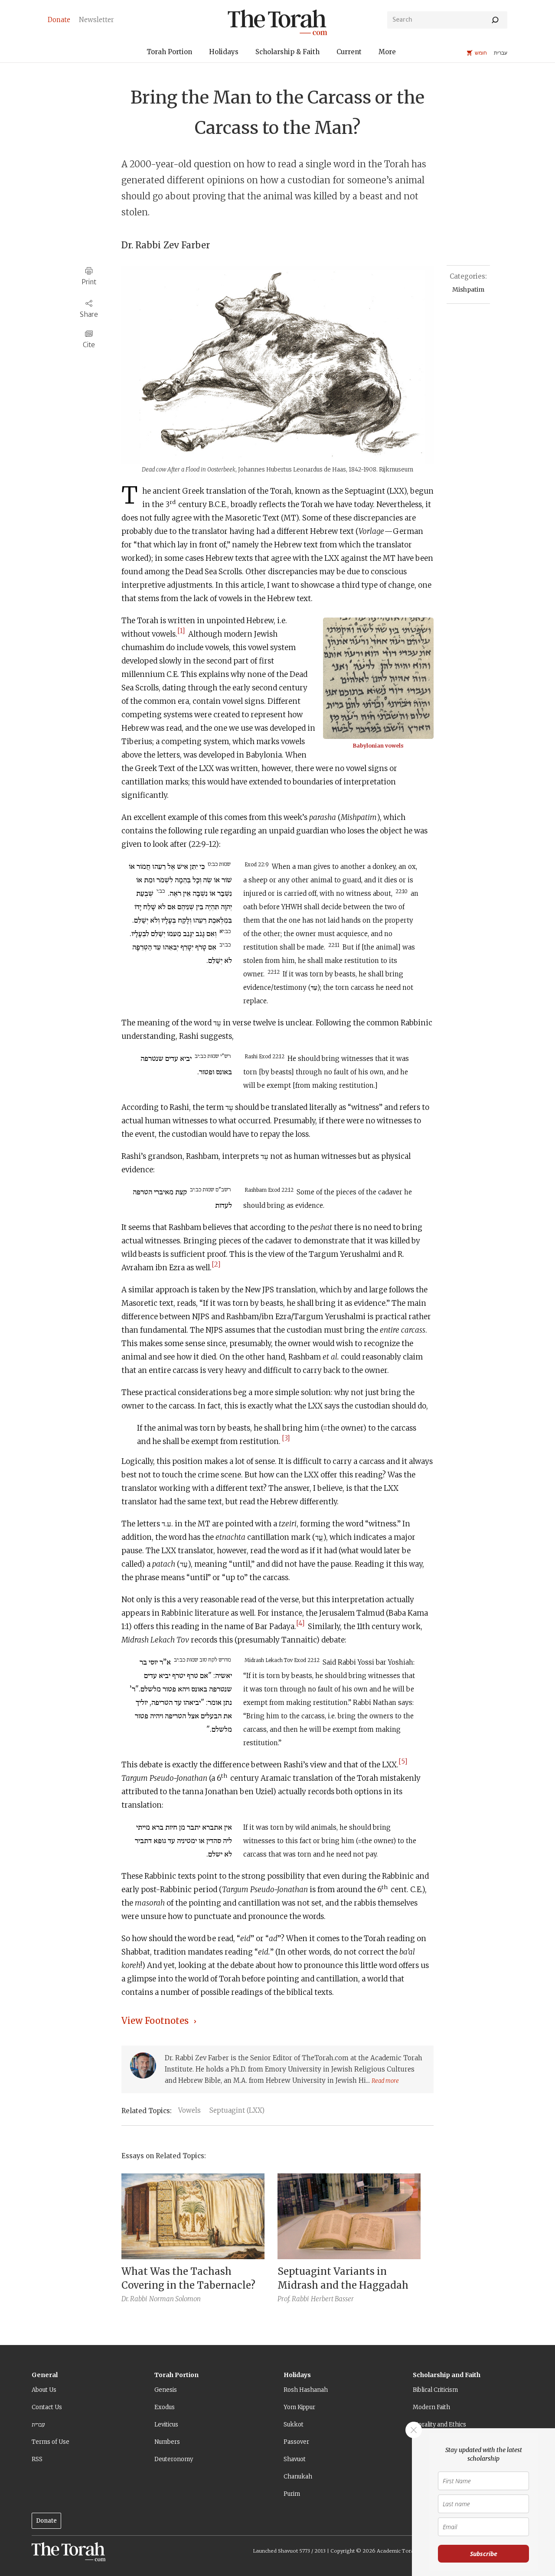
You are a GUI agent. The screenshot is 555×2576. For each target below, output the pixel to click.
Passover (296, 2442)
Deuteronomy (174, 2459)
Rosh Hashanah (306, 2390)
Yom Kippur (299, 2407)
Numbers (167, 2442)
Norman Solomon (175, 2299)
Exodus (165, 2407)
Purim (292, 2494)
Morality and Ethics (439, 2425)
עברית (38, 2425)
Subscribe (484, 2554)
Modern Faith (431, 2407)
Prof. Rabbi (293, 2299)
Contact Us (47, 2407)
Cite (89, 345)
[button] (169, 53)
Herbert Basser (332, 2299)
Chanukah (298, 2477)
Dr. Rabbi (134, 2299)
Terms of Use (51, 2442)
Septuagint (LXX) (237, 2110)
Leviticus (166, 2425)
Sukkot (294, 2425)
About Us (44, 2390)
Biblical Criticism (435, 2390)
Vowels (189, 2110)
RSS (37, 2459)
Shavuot (295, 2459)
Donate (46, 2521)
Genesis (166, 2390)
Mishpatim (468, 289)
